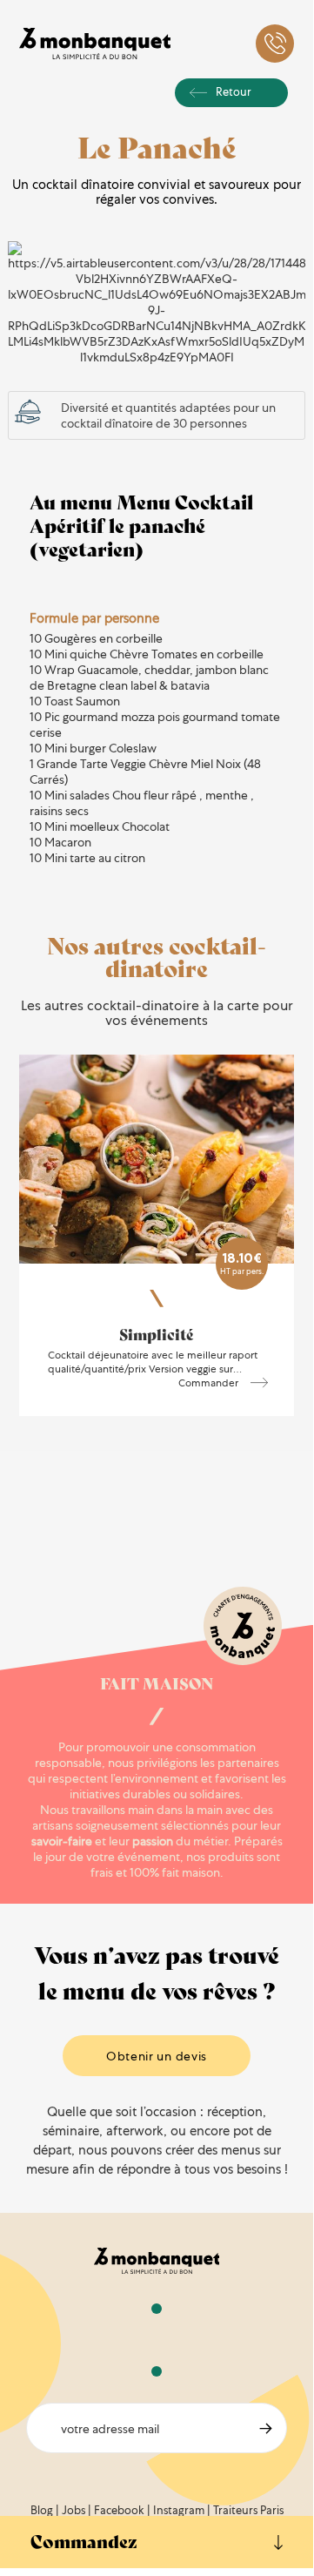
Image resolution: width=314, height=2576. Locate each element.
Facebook (119, 2510)
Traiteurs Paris (248, 2510)
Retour (234, 92)
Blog (42, 2510)
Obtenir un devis (157, 2056)
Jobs (73, 2510)
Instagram (179, 2510)
